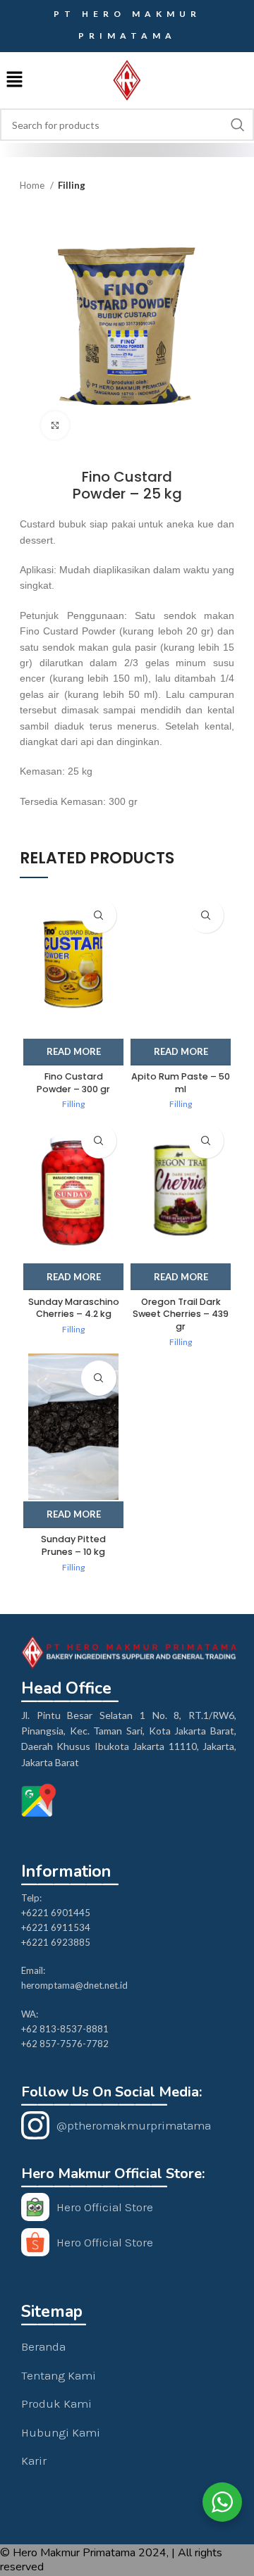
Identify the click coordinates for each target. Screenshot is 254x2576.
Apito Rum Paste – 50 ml (181, 1083)
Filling (72, 185)
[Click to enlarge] (55, 425)
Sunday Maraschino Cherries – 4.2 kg (74, 1308)
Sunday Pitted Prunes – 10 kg (73, 1545)
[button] (14, 81)
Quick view (99, 915)
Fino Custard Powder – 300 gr (73, 1083)
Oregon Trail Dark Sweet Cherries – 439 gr (181, 1314)
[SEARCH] (238, 125)
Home (33, 185)
